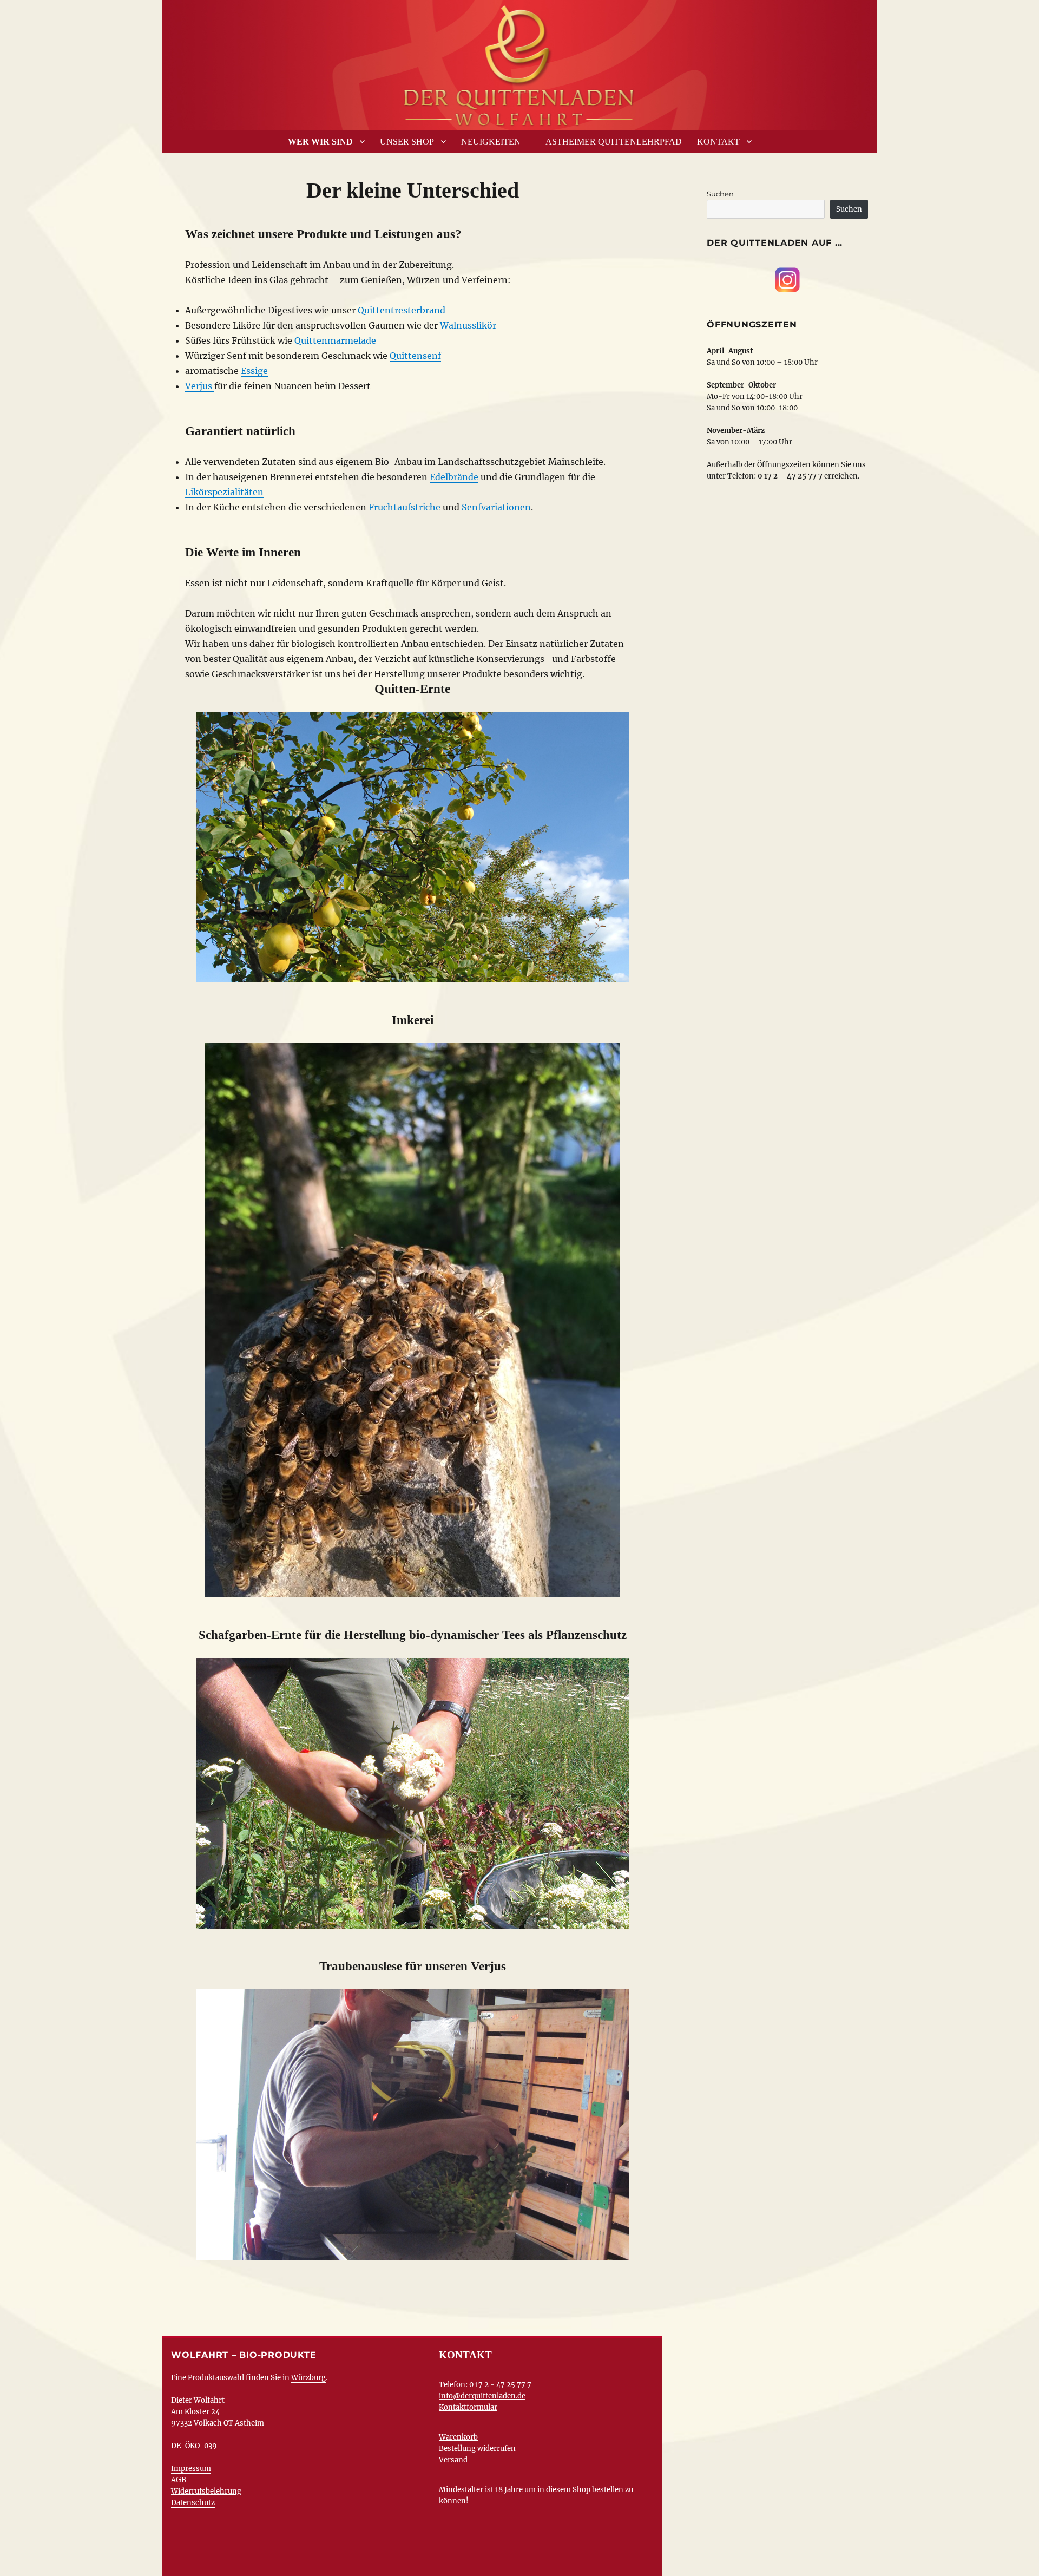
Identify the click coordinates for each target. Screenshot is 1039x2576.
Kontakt (718, 142)
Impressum (191, 2469)
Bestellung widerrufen (477, 2449)
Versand (453, 2460)
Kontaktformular (468, 2407)
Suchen (720, 194)
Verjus (200, 386)
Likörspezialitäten (224, 492)
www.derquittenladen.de (519, 62)
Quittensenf (415, 356)
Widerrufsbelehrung (206, 2491)
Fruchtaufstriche (405, 507)
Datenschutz (193, 2503)
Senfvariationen (496, 507)
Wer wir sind (320, 142)
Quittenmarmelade (335, 340)
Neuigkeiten (491, 142)
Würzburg (308, 2378)
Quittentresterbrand (402, 310)
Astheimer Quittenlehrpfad (614, 142)
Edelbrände (454, 477)
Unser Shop (407, 142)
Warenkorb (458, 2437)
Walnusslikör (468, 325)
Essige (254, 371)
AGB (179, 2480)
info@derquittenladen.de (482, 2396)
